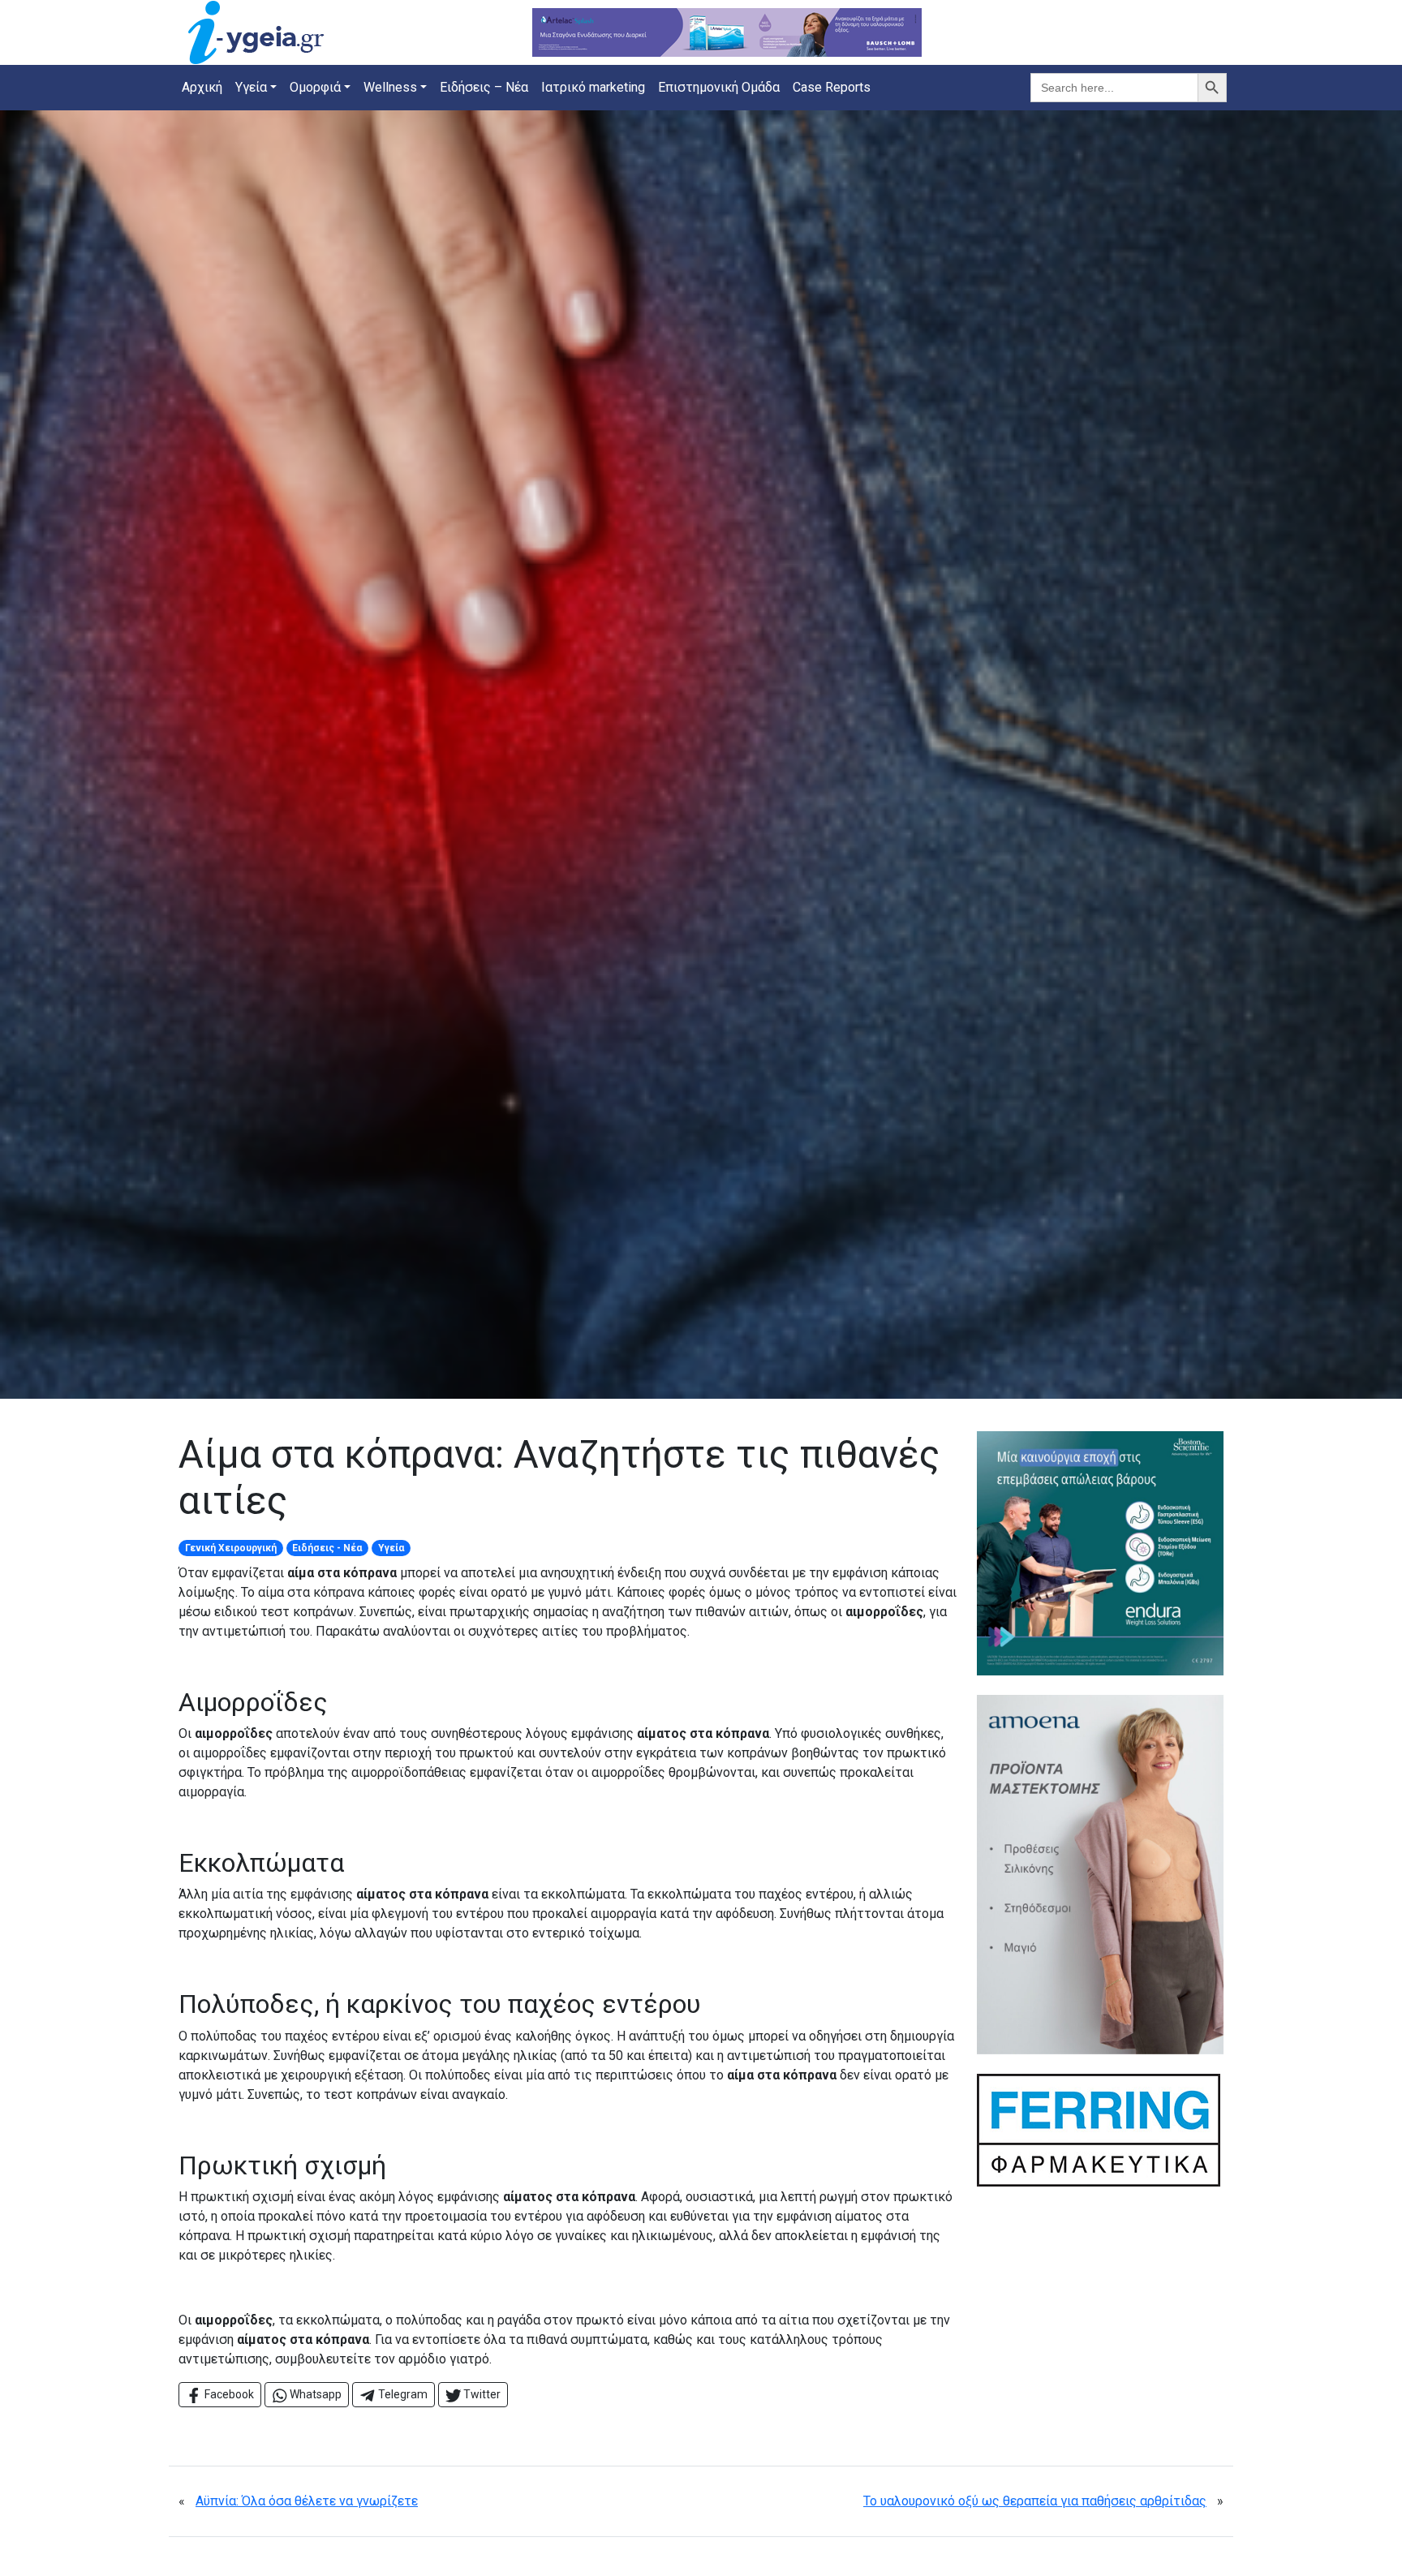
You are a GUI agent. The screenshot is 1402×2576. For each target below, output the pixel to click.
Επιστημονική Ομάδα (719, 87)
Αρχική (202, 87)
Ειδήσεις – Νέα (484, 87)
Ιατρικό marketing (593, 87)
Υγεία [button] (251, 87)
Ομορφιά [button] (315, 87)
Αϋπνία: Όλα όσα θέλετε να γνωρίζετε (307, 2501)
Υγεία (391, 1548)
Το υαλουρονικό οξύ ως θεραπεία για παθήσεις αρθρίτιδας (1035, 2501)
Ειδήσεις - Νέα (327, 1548)
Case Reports (832, 87)
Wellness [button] (390, 87)
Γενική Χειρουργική (231, 1548)
